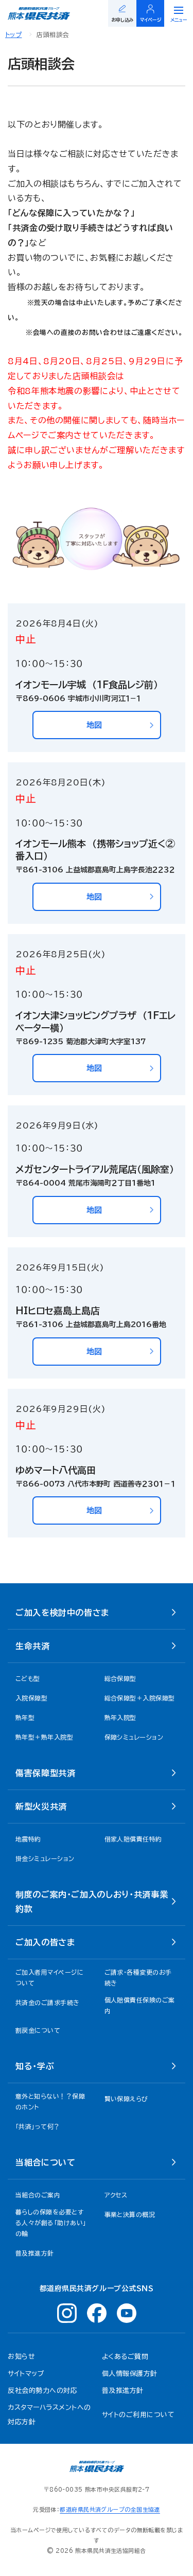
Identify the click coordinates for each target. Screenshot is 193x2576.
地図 (94, 725)
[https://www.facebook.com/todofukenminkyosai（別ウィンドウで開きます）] (97, 2313)
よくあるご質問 (125, 2357)
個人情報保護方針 (130, 2374)
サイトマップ (26, 2374)
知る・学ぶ (35, 2066)
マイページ (151, 20)
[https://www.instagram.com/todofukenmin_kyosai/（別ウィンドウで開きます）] (67, 2313)
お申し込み (122, 20)
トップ (13, 34)
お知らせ (21, 2357)
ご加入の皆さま (45, 1942)
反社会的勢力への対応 (42, 2391)
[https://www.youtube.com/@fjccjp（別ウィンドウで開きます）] (127, 2313)
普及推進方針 (123, 2391)
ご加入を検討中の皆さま (62, 1613)
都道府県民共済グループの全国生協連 (110, 2509)
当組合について (45, 2162)
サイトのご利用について (138, 2415)
